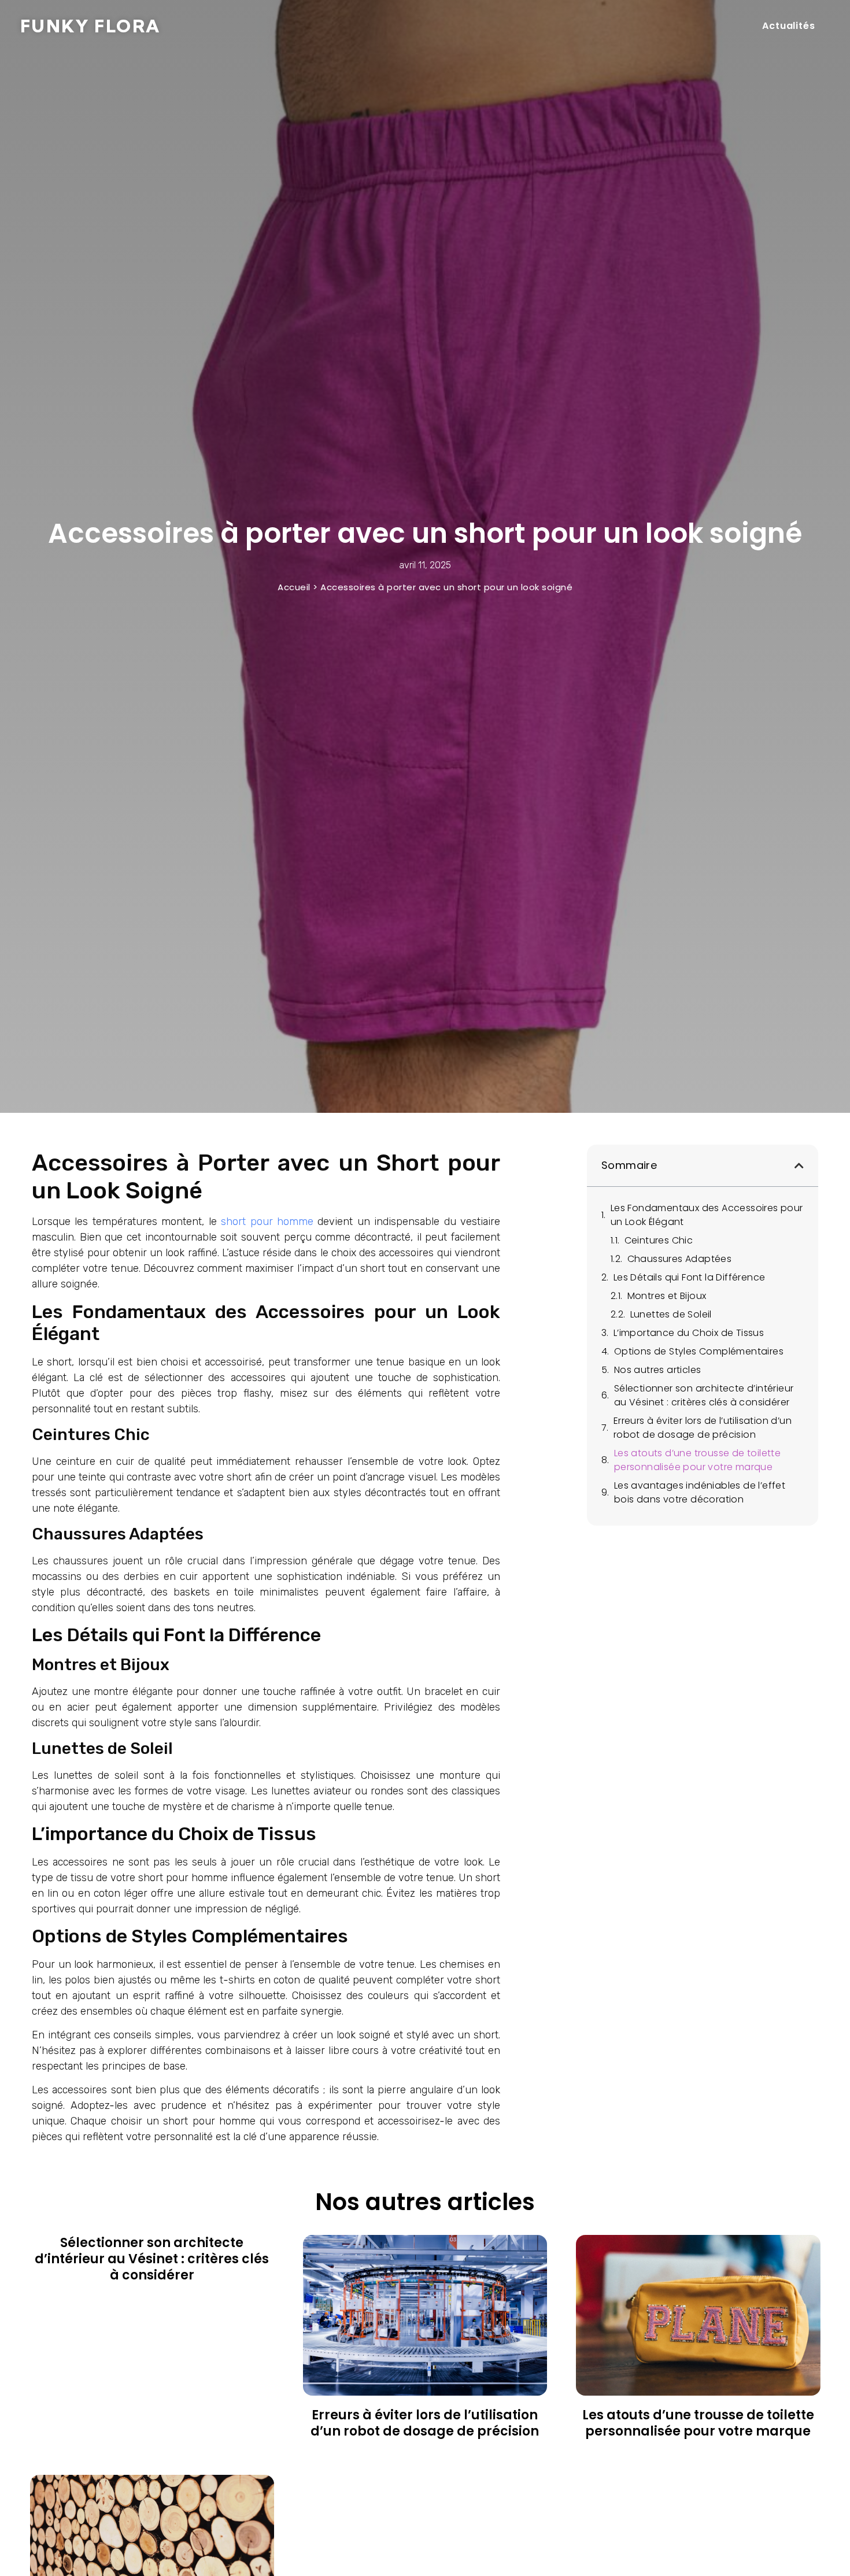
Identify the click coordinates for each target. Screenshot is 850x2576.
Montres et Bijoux (667, 1296)
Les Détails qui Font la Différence (690, 1277)
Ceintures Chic (659, 1240)
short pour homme (267, 1222)
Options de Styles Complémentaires (699, 1351)
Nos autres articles (658, 1370)
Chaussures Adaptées (680, 1259)
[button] (799, 1165)
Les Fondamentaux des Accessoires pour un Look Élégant (707, 1215)
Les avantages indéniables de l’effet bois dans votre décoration (700, 1492)
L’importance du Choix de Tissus (689, 1333)
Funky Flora (90, 26)
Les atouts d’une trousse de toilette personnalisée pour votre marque (697, 1460)
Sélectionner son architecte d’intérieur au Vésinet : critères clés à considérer (704, 1395)
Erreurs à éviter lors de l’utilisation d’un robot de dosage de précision (703, 1428)
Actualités (789, 26)
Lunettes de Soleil (671, 1314)
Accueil (294, 587)
